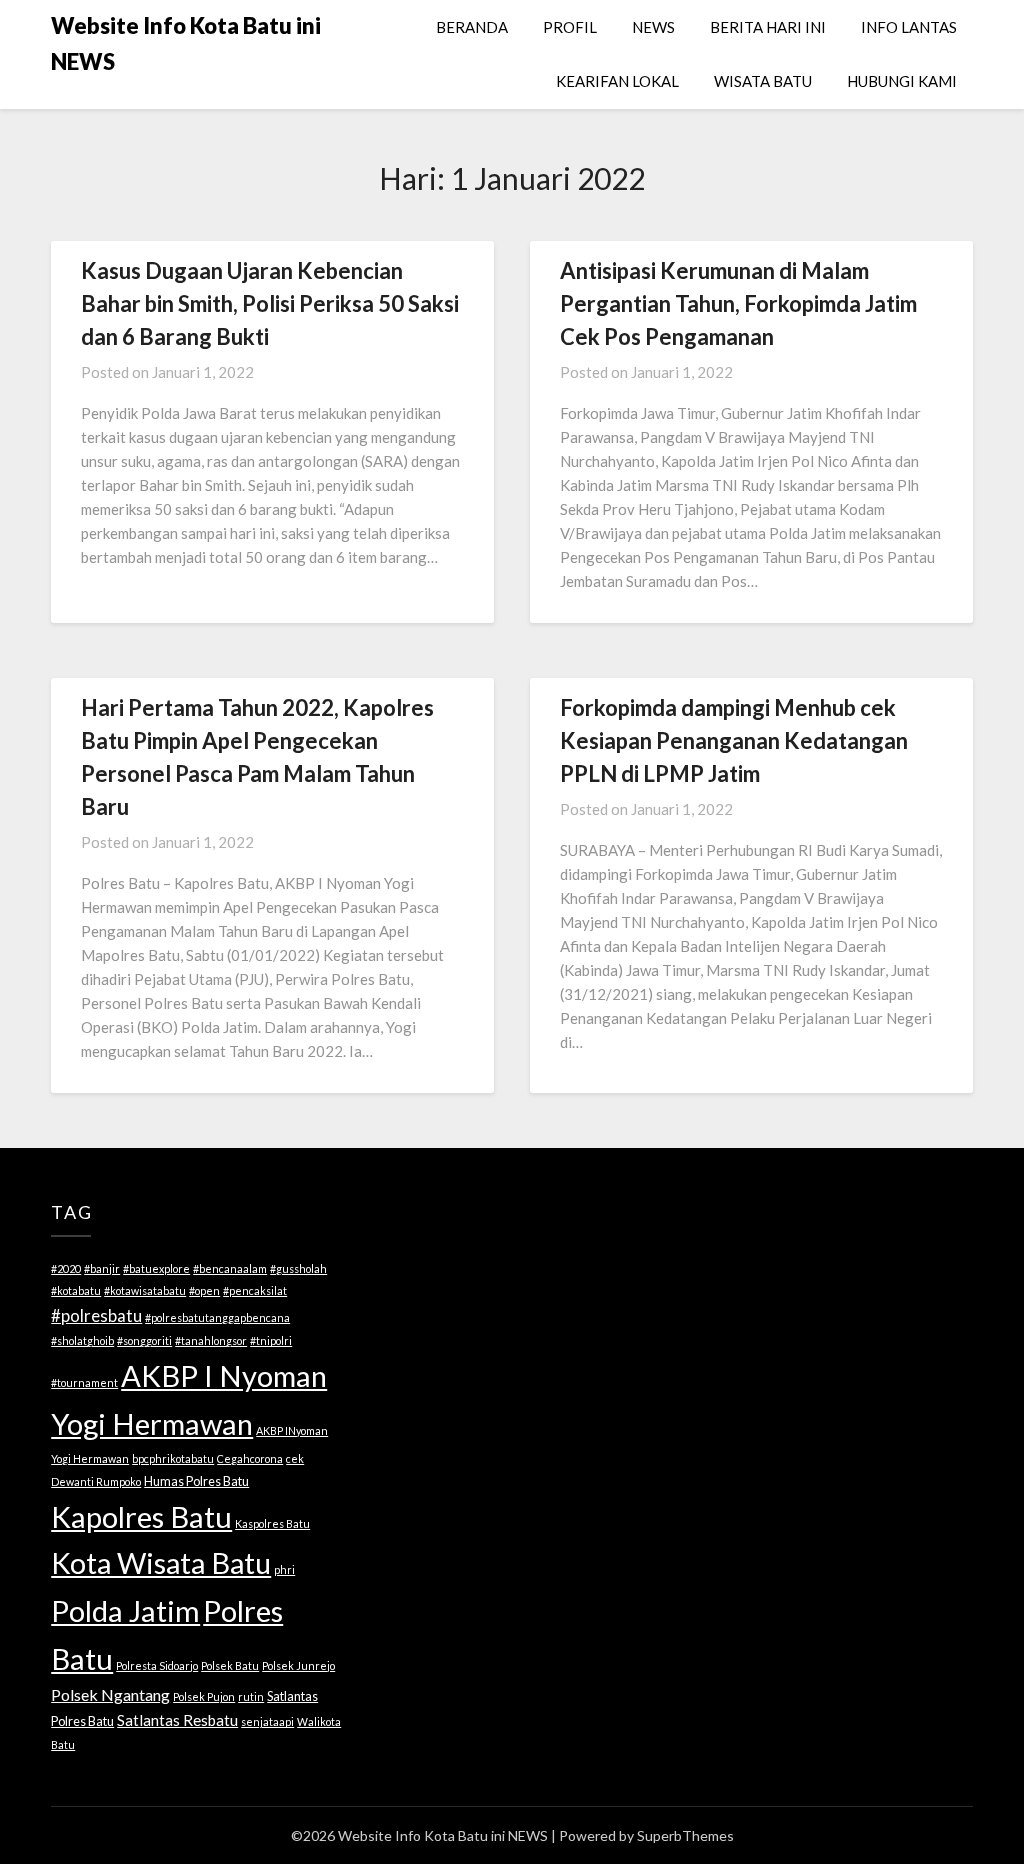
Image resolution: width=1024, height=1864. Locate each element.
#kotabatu (76, 1290)
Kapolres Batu (141, 1516)
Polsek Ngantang (110, 1694)
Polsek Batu (230, 1665)
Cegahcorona (250, 1458)
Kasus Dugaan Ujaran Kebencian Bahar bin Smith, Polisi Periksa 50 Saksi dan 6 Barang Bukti (270, 303)
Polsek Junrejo (298, 1665)
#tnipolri (271, 1340)
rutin (251, 1696)
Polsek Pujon (204, 1696)
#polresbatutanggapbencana (217, 1317)
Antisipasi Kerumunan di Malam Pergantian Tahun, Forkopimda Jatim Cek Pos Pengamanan (738, 303)
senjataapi (267, 1721)
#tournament (84, 1382)
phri (284, 1569)
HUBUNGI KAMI (902, 81)
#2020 (66, 1268)
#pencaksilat (255, 1290)
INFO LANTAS (909, 27)
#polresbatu (96, 1315)
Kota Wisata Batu (161, 1562)
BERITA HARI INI (768, 27)
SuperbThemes (685, 1835)
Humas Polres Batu (196, 1481)
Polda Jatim (125, 1610)
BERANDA (472, 27)
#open (204, 1290)
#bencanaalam (230, 1268)
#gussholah (298, 1268)
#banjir (102, 1268)
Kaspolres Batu (272, 1523)
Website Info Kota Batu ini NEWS (186, 43)
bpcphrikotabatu (173, 1458)
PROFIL (570, 27)
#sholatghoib (82, 1340)
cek (295, 1458)
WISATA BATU (763, 81)
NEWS (653, 27)
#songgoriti (144, 1340)
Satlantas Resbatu (177, 1720)
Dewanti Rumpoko (96, 1481)
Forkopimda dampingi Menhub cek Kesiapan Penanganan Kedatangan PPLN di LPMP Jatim (734, 740)
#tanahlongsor (211, 1340)
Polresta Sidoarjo (157, 1665)
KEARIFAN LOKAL (617, 81)
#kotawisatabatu (145, 1290)
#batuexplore (156, 1268)
